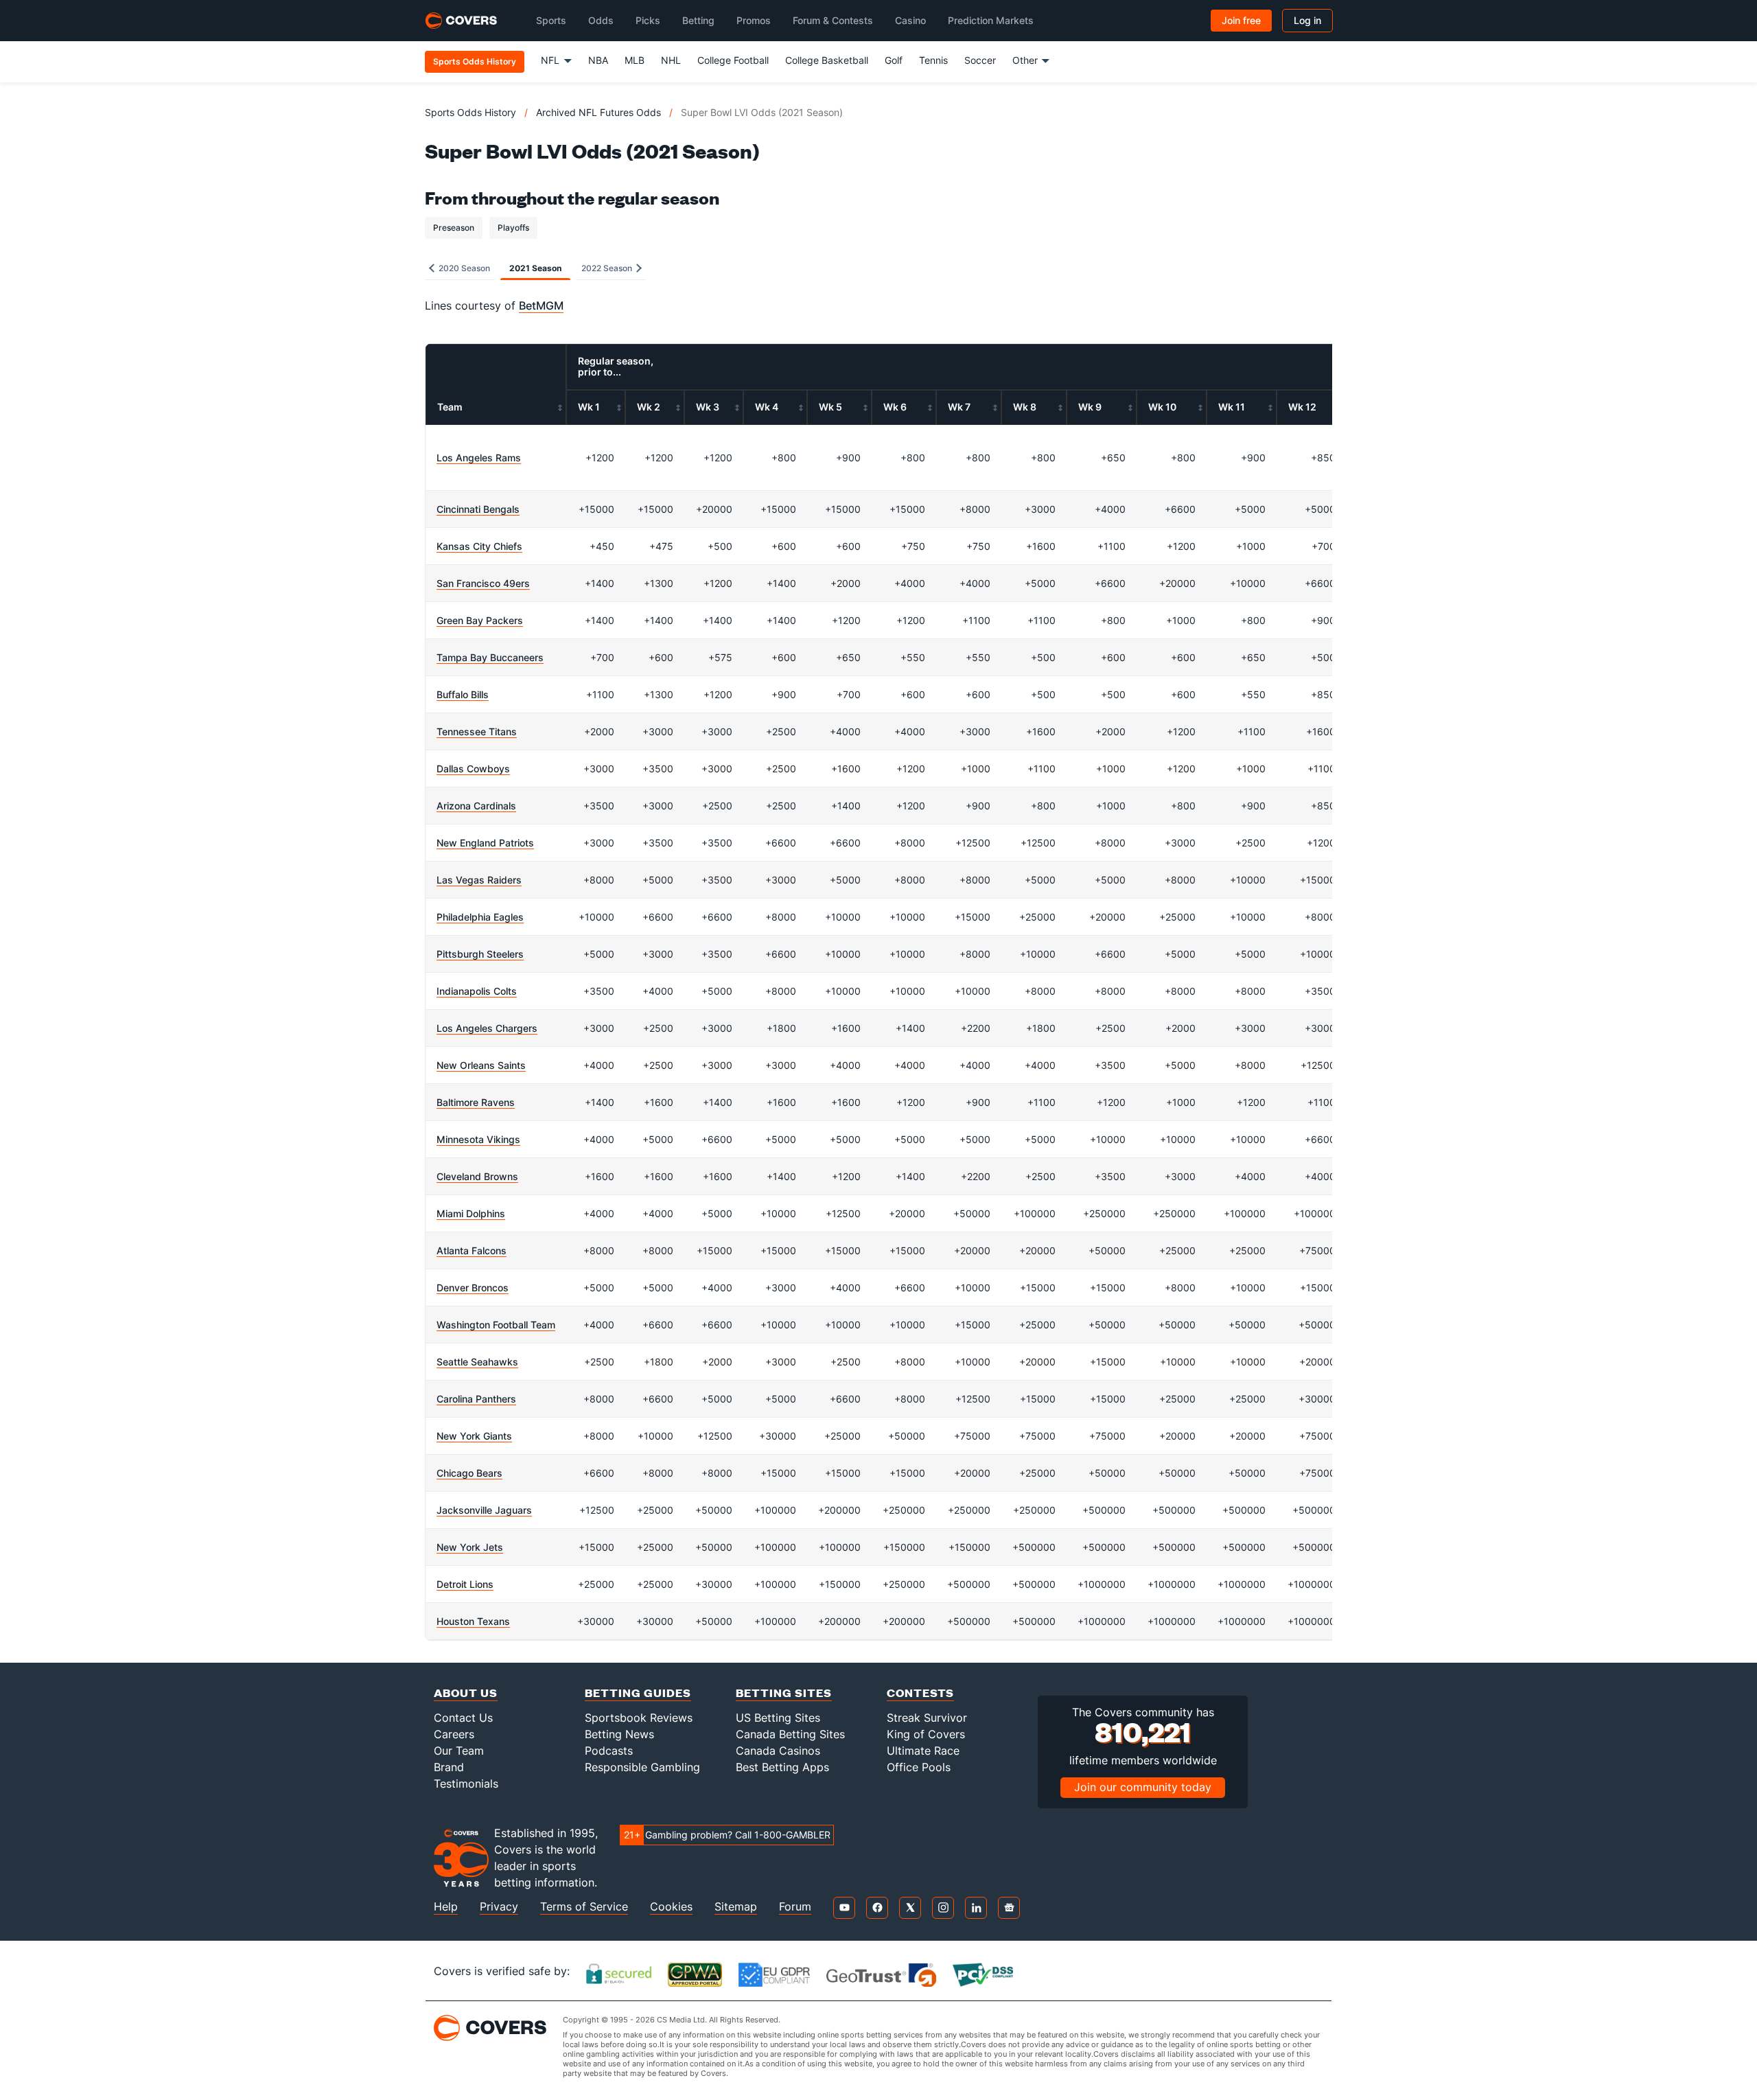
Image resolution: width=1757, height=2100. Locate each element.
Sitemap (736, 1907)
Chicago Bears (469, 1473)
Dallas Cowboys (473, 769)
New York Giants (474, 1436)
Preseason (454, 228)
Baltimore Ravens (476, 1102)
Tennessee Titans (477, 731)
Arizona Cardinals (476, 806)
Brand (449, 1767)
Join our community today (1143, 1787)
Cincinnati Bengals (478, 509)
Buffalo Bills (463, 694)
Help (446, 1907)
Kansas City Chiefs (479, 546)
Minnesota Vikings (478, 1139)
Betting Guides (638, 1693)
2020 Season (463, 268)
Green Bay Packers (480, 620)
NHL (671, 60)
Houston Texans (473, 1621)
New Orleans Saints (481, 1065)
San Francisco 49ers (483, 583)
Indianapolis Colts (477, 991)
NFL (550, 60)
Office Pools (919, 1767)
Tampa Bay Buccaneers (490, 657)
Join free (1241, 20)
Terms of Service (584, 1907)
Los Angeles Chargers (487, 1028)
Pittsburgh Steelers (480, 954)
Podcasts (609, 1751)
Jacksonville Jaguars (484, 1510)
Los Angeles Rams (479, 458)
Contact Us (463, 1718)
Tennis (933, 60)
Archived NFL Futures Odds (598, 112)
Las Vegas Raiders (479, 880)
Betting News (619, 1734)
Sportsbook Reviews (639, 1718)
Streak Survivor (927, 1718)
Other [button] (1025, 60)
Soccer (980, 60)
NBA (598, 60)
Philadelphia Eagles (480, 917)
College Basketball (827, 60)
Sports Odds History (470, 112)
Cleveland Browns (477, 1176)
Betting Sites (784, 1693)
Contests (920, 1693)
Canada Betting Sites (790, 1734)
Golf (894, 60)
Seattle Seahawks (477, 1362)
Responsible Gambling (642, 1767)
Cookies (671, 1907)
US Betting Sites (778, 1718)
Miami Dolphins (471, 1213)
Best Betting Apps (782, 1767)
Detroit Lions (465, 1584)
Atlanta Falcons (472, 1250)
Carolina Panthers (476, 1399)
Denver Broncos (473, 1288)
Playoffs (513, 228)
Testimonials (466, 1784)
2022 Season (608, 268)
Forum (795, 1907)
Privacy (499, 1907)
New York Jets (470, 1547)
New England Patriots (485, 843)
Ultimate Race (923, 1751)
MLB (635, 60)
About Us (466, 1693)
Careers (454, 1734)
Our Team (459, 1751)
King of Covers (926, 1734)
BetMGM (541, 305)
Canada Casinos (778, 1751)
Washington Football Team (496, 1325)
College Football (733, 60)
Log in (1307, 20)
